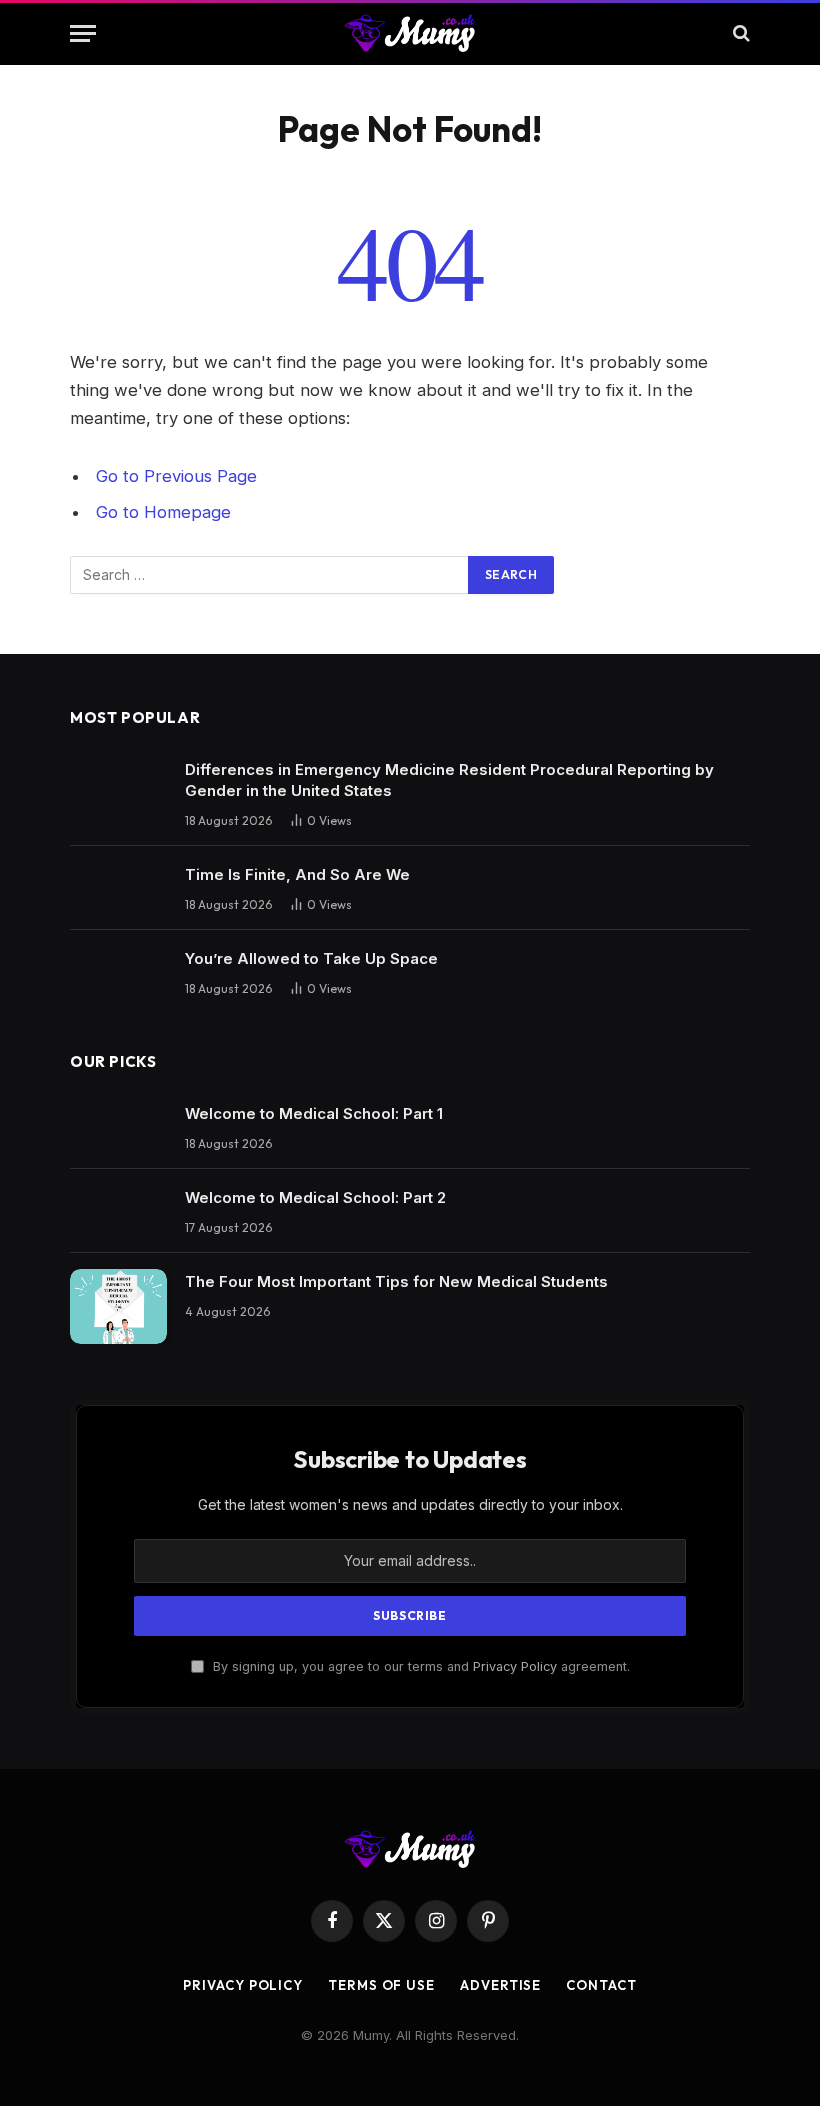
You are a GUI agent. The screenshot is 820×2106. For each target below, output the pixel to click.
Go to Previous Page (176, 476)
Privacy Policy (515, 1666)
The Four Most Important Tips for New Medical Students (396, 1281)
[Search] (739, 33)
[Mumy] (410, 33)
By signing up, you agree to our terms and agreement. (419, 1666)
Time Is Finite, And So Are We (297, 874)
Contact (601, 1985)
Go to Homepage (163, 512)
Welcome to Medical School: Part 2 (315, 1197)
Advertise (500, 1985)
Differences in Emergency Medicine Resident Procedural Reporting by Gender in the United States (449, 780)
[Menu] (83, 33)
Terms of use (381, 1985)
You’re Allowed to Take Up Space (311, 958)
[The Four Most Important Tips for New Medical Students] (118, 1306)
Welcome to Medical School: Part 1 (314, 1113)
